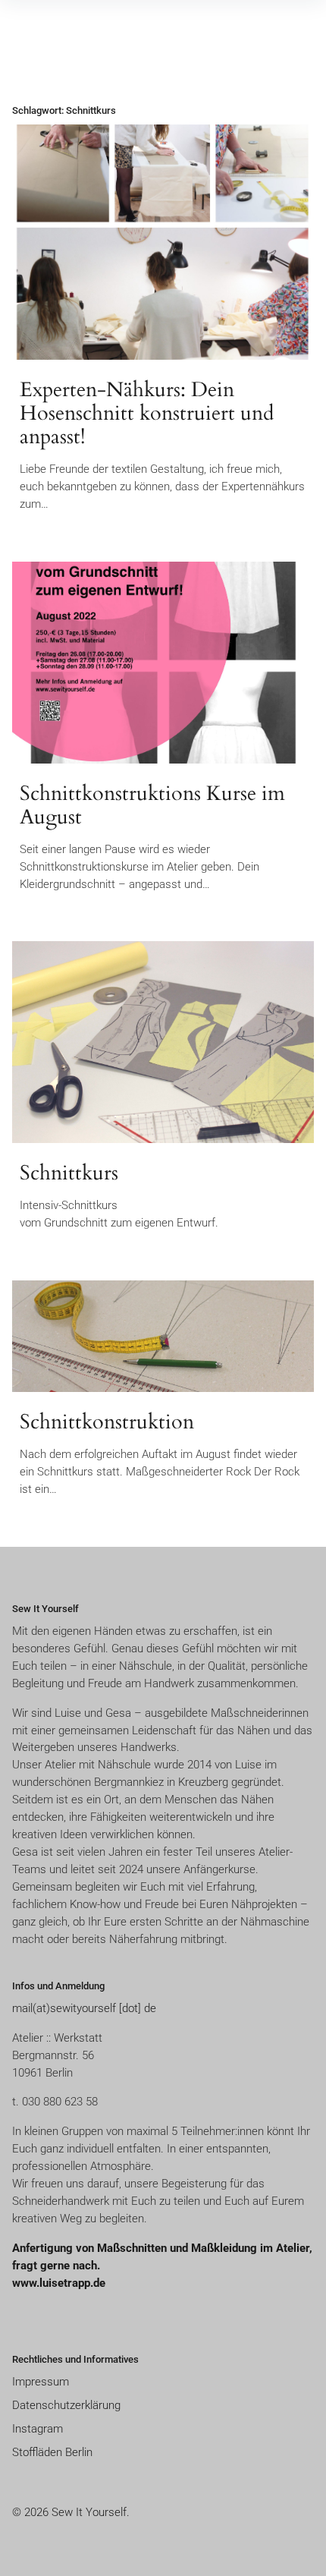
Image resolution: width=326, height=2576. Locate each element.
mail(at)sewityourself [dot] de (84, 2008)
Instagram (38, 2429)
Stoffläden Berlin (52, 2452)
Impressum (41, 2382)
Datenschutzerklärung (66, 2405)
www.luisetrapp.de (59, 2283)
